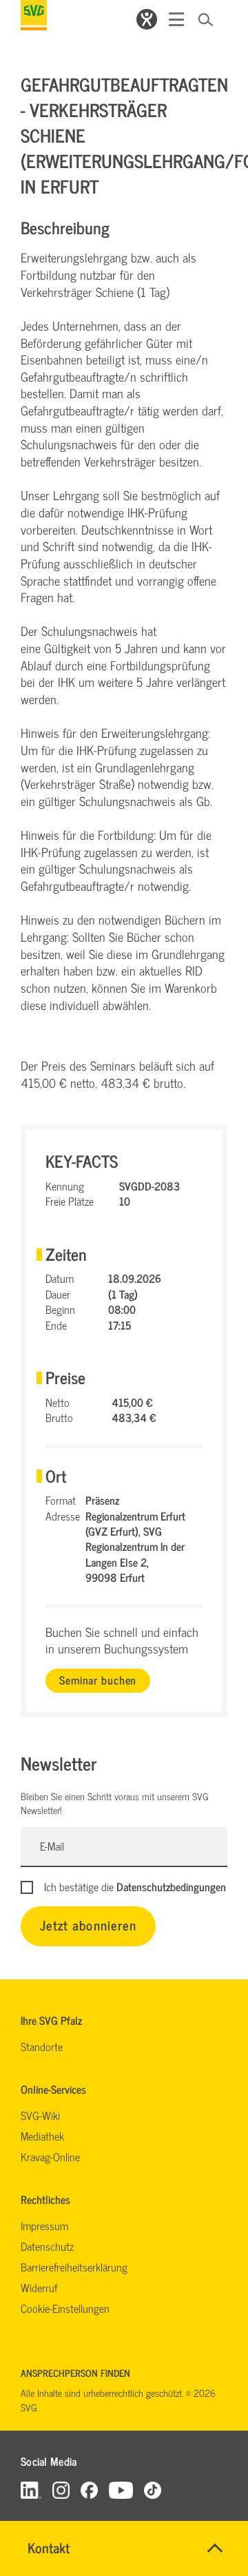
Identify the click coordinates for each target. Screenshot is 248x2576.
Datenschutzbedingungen (171, 1886)
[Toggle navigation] (176, 19)
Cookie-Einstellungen (65, 2308)
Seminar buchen (98, 1680)
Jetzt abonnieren (88, 1925)
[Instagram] (61, 2490)
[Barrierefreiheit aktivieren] (147, 19)
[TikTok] (153, 2490)
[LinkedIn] (31, 2490)
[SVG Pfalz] (34, 15)
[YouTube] (121, 2490)
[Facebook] (89, 2490)
